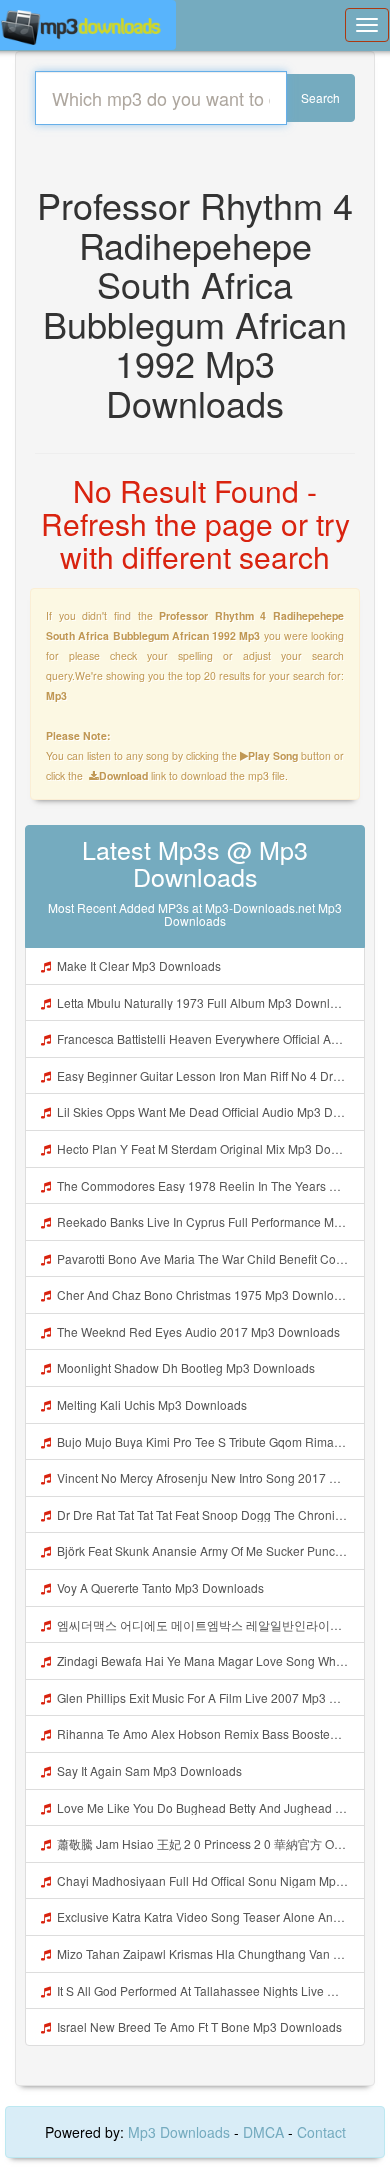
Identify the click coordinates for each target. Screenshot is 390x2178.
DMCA (263, 2132)
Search (320, 97)
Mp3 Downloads (181, 2132)
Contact (321, 2132)
